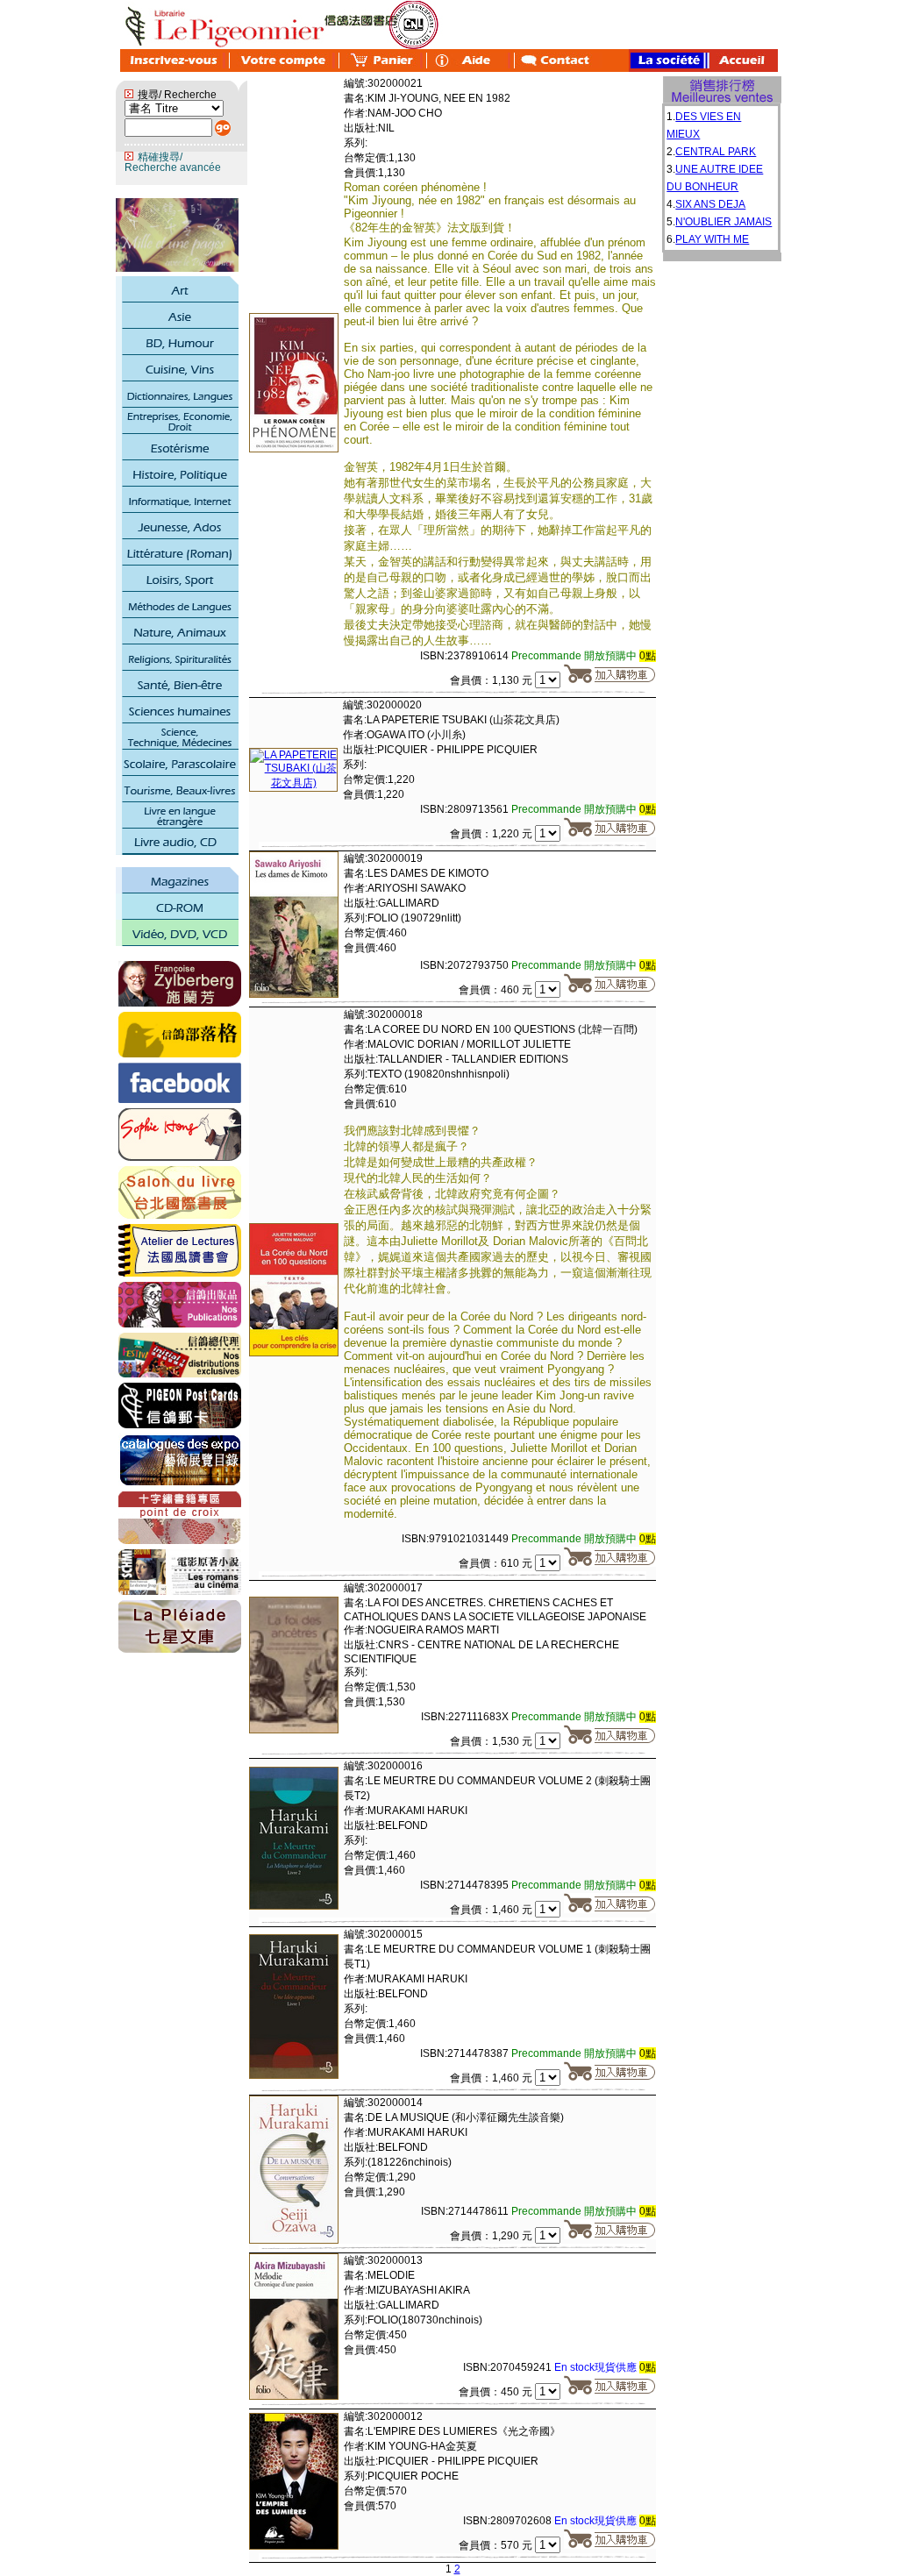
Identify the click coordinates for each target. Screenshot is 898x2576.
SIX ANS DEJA (710, 204)
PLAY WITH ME (712, 239)
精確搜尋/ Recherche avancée (173, 162)
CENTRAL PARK (716, 152)
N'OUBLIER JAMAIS (723, 222)
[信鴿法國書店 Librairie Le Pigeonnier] (180, 1099)
